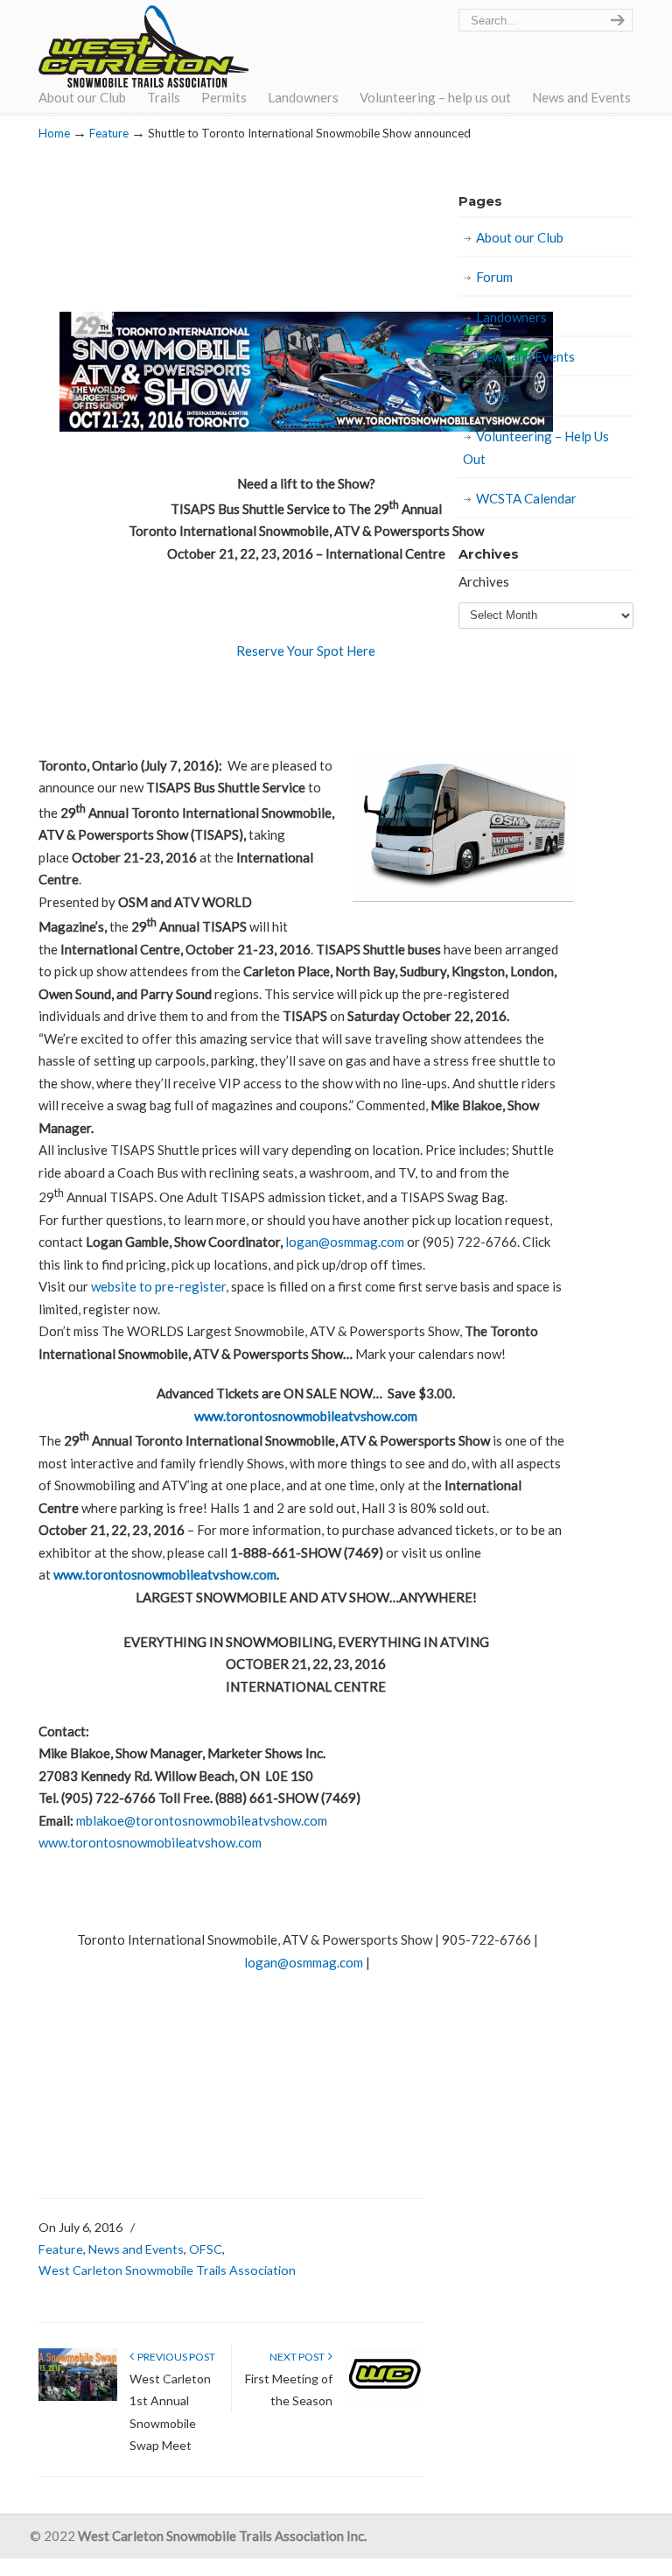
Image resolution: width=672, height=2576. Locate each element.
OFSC (206, 2249)
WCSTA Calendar (526, 498)
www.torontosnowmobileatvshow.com (306, 1416)
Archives (484, 581)
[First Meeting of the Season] (384, 2397)
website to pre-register (158, 1286)
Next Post (299, 2357)
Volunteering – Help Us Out (536, 447)
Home (54, 133)
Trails (493, 397)
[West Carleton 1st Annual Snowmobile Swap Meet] (78, 2397)
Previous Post (175, 2357)
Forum (494, 277)
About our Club (520, 237)
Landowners (511, 317)
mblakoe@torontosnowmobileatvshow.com (202, 1820)
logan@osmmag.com (345, 1242)
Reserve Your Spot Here (306, 651)
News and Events (136, 2249)
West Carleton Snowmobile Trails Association (143, 46)
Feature (109, 133)
